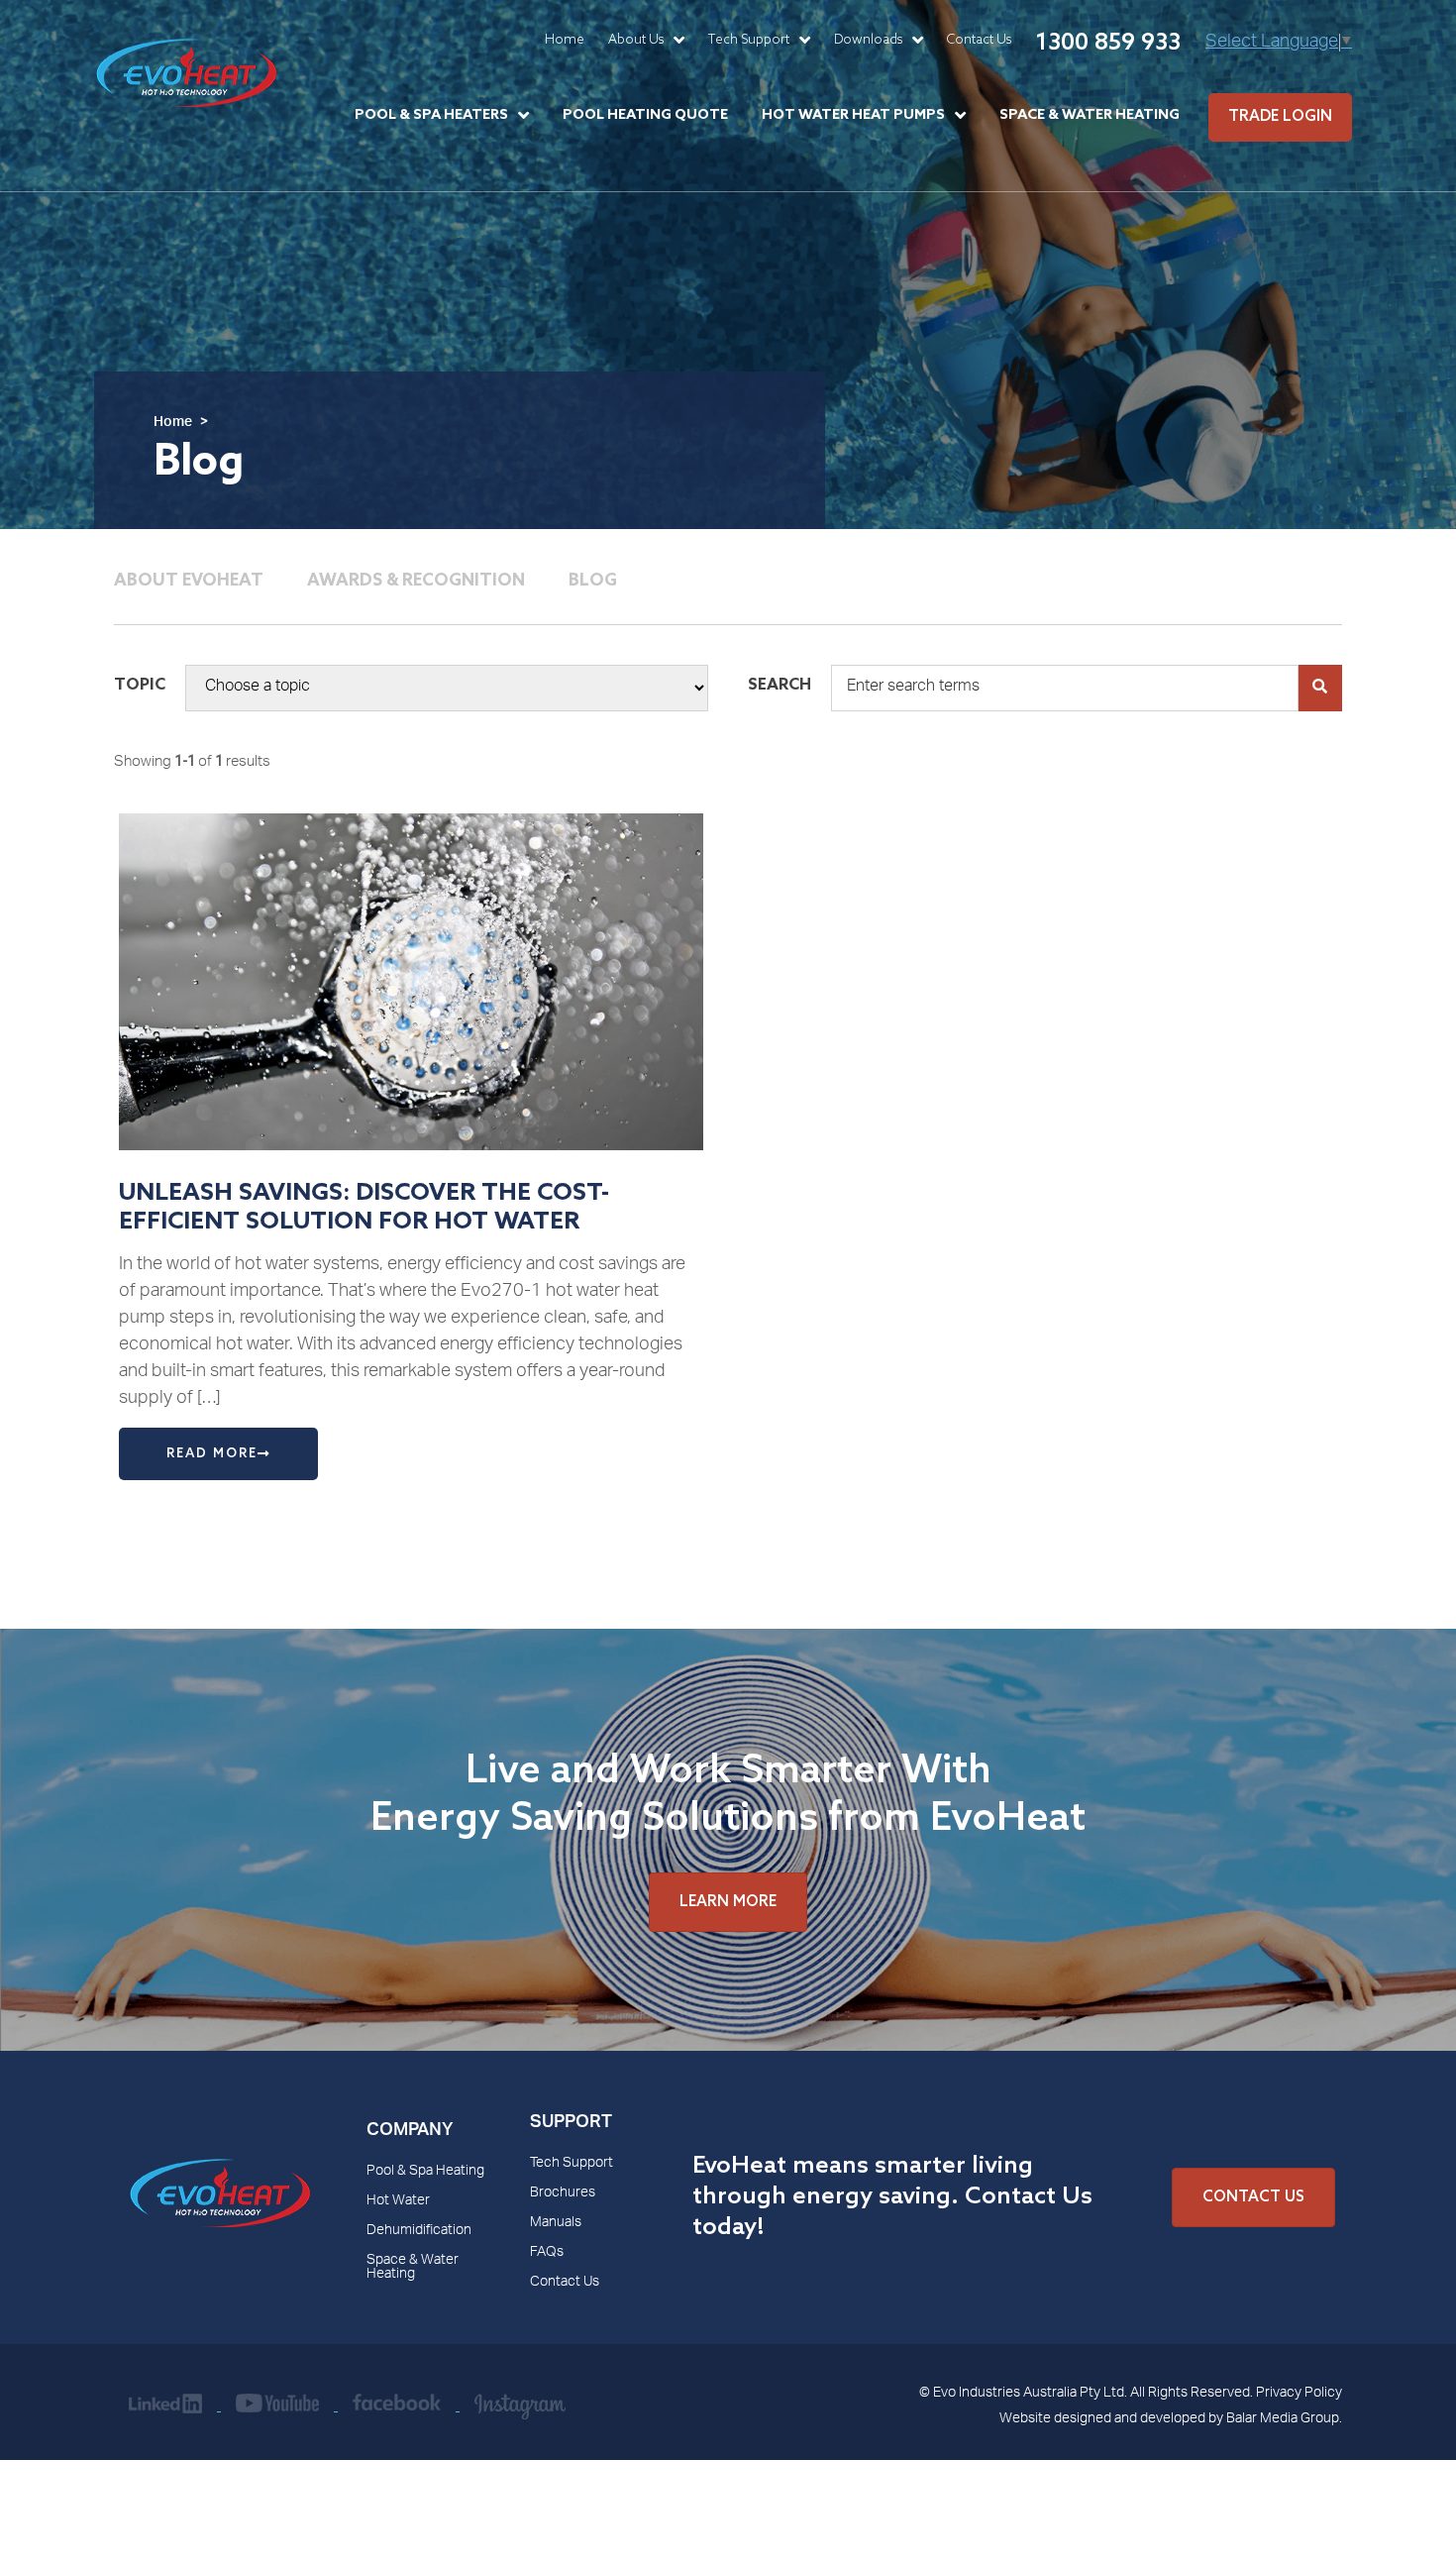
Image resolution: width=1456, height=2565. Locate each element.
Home (565, 40)
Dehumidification (419, 2231)
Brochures (563, 2193)
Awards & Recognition (416, 581)
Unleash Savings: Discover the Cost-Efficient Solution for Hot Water (364, 1208)
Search (780, 685)
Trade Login (1280, 117)
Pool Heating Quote (645, 115)
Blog (593, 581)
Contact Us (979, 40)
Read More (212, 1454)
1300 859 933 (1108, 43)
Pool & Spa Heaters (431, 115)
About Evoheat (189, 581)
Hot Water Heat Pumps (853, 115)
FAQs (547, 2253)
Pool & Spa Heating (425, 2172)
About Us (636, 40)
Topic (140, 685)
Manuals (556, 2223)
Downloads (868, 40)
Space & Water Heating (1090, 115)
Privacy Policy (1299, 2394)
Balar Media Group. (1284, 2419)
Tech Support (749, 40)
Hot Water (398, 2201)
